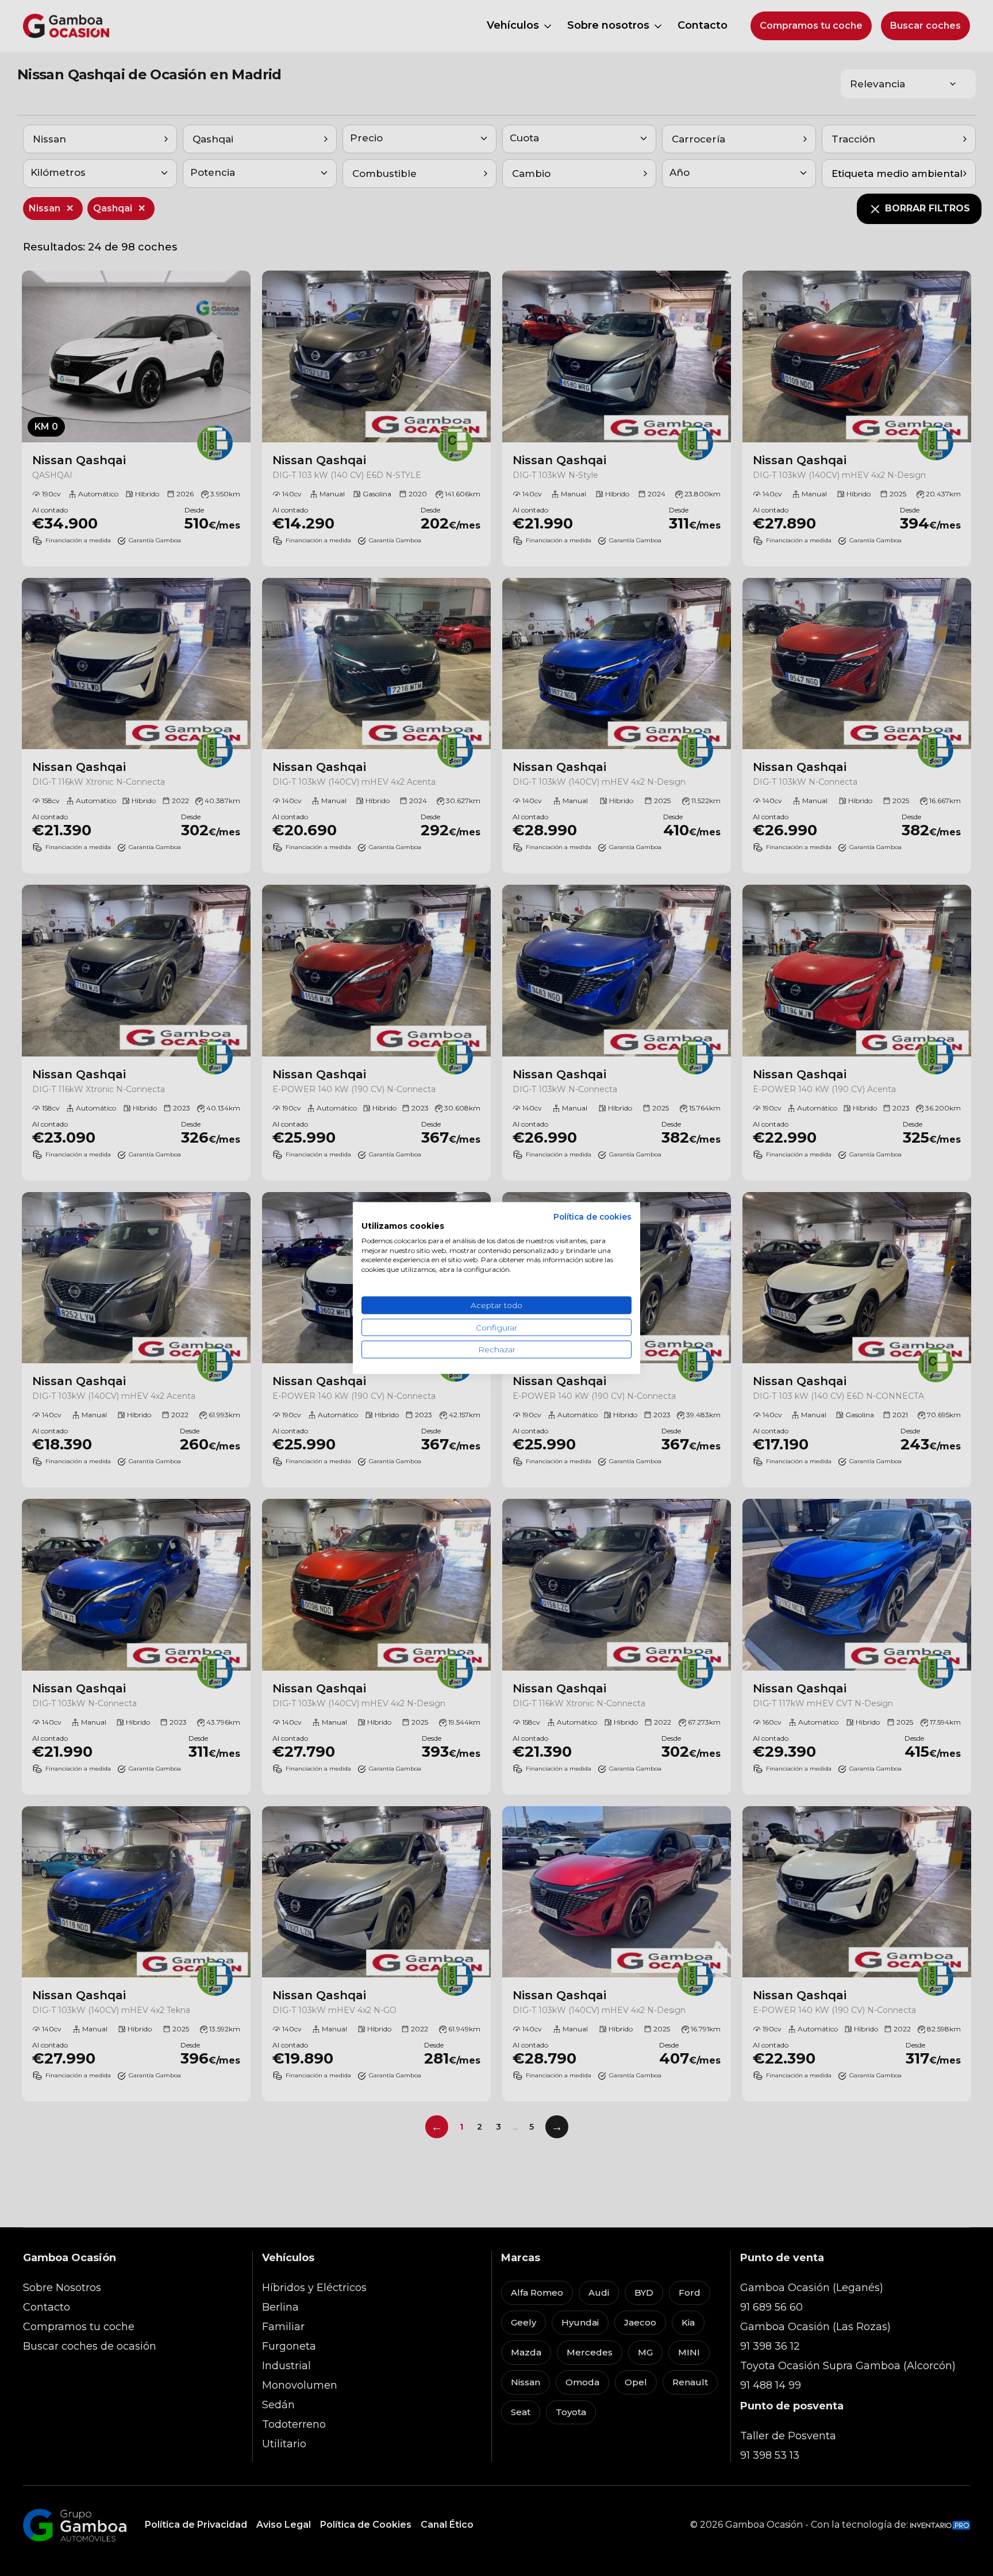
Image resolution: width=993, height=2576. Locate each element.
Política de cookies (592, 1217)
